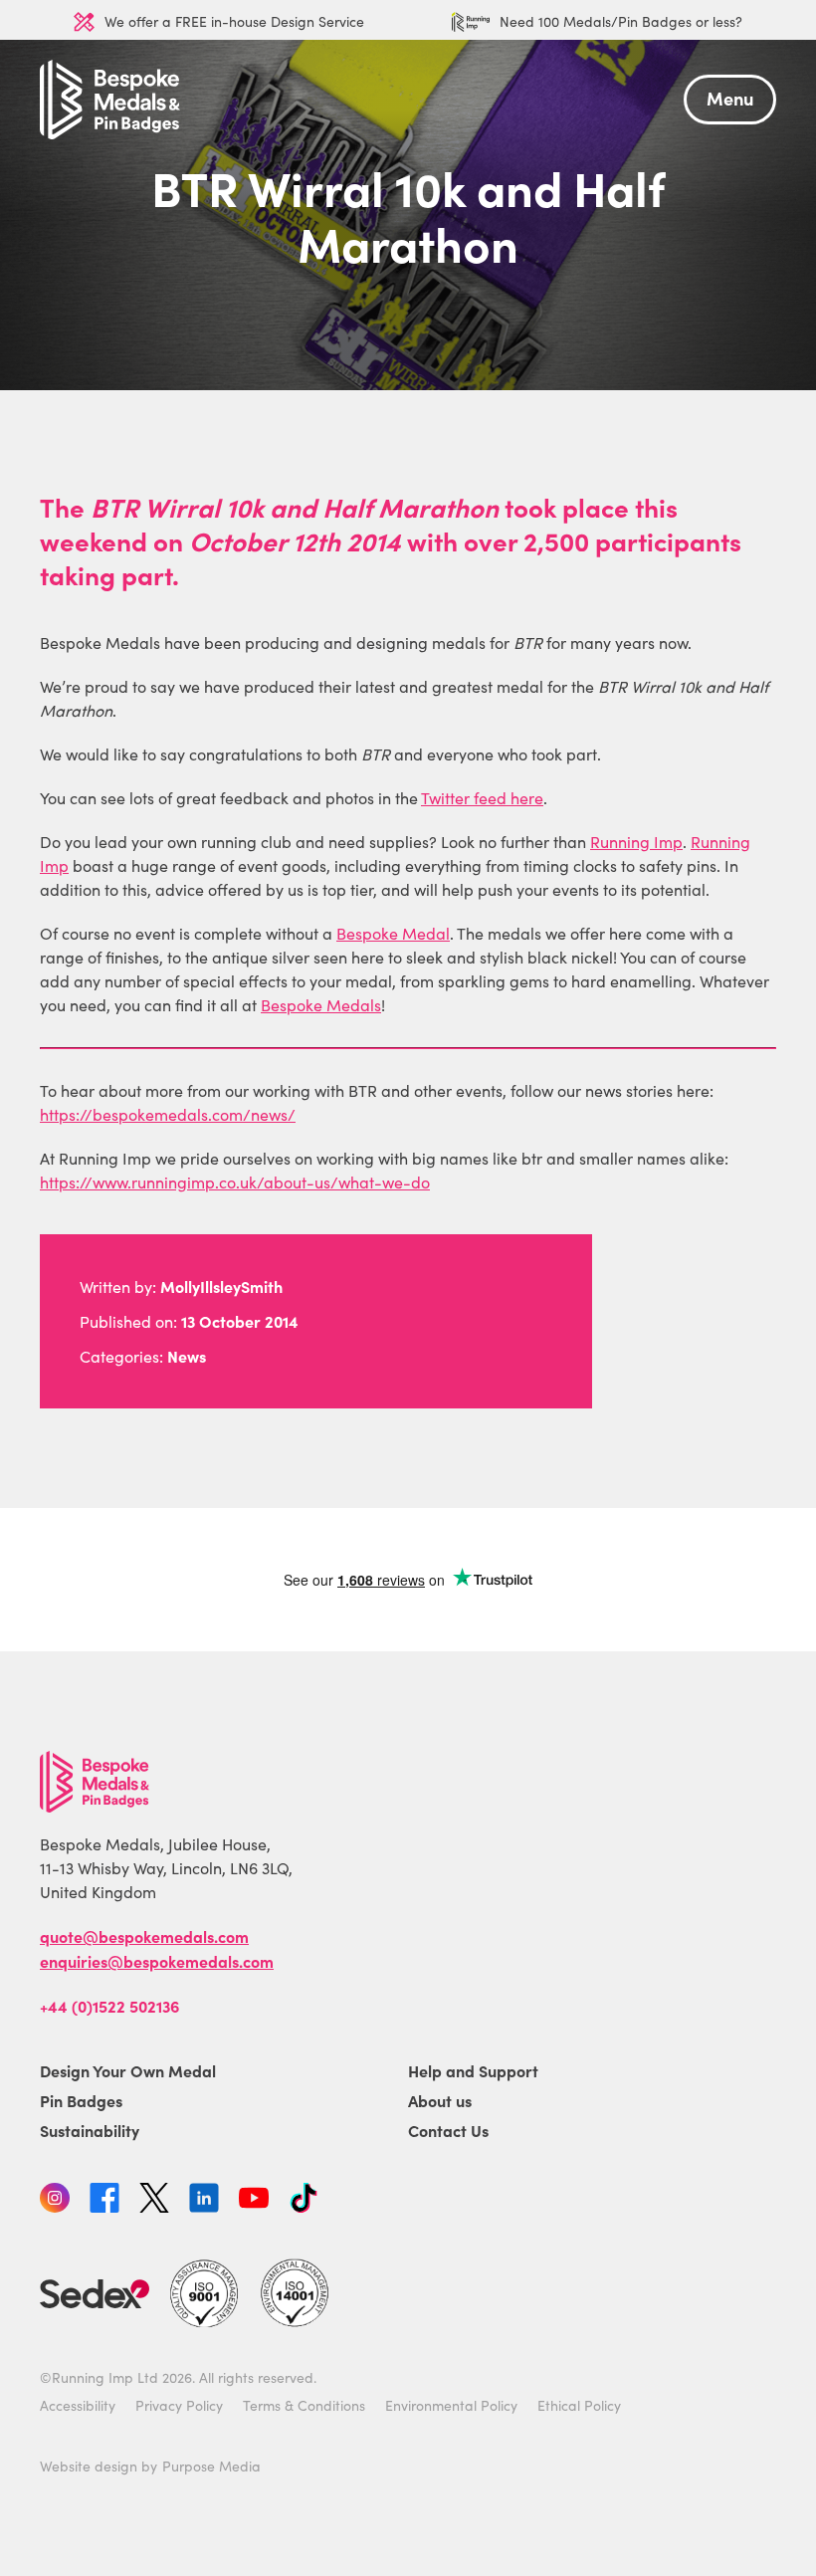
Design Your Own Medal (128, 2070)
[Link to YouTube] (254, 2201)
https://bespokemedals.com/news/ (168, 1114)
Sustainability (90, 2130)
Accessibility (78, 2405)
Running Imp (636, 842)
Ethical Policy (579, 2405)
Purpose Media (211, 2466)
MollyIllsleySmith (221, 1286)
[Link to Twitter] (154, 2201)
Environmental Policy (451, 2405)
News (187, 1356)
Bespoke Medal (393, 933)
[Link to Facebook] (104, 2201)
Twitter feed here (482, 798)
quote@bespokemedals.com (144, 1936)
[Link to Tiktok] (304, 2201)
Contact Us (448, 2130)
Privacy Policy (179, 2405)
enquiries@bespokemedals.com (157, 1961)
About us (440, 2100)
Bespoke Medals (321, 1005)
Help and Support (473, 2070)
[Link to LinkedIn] (204, 2201)
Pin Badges (81, 2100)
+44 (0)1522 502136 (109, 2006)
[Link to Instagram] (55, 2201)
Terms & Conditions (304, 2405)
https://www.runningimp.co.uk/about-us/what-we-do (235, 1182)
